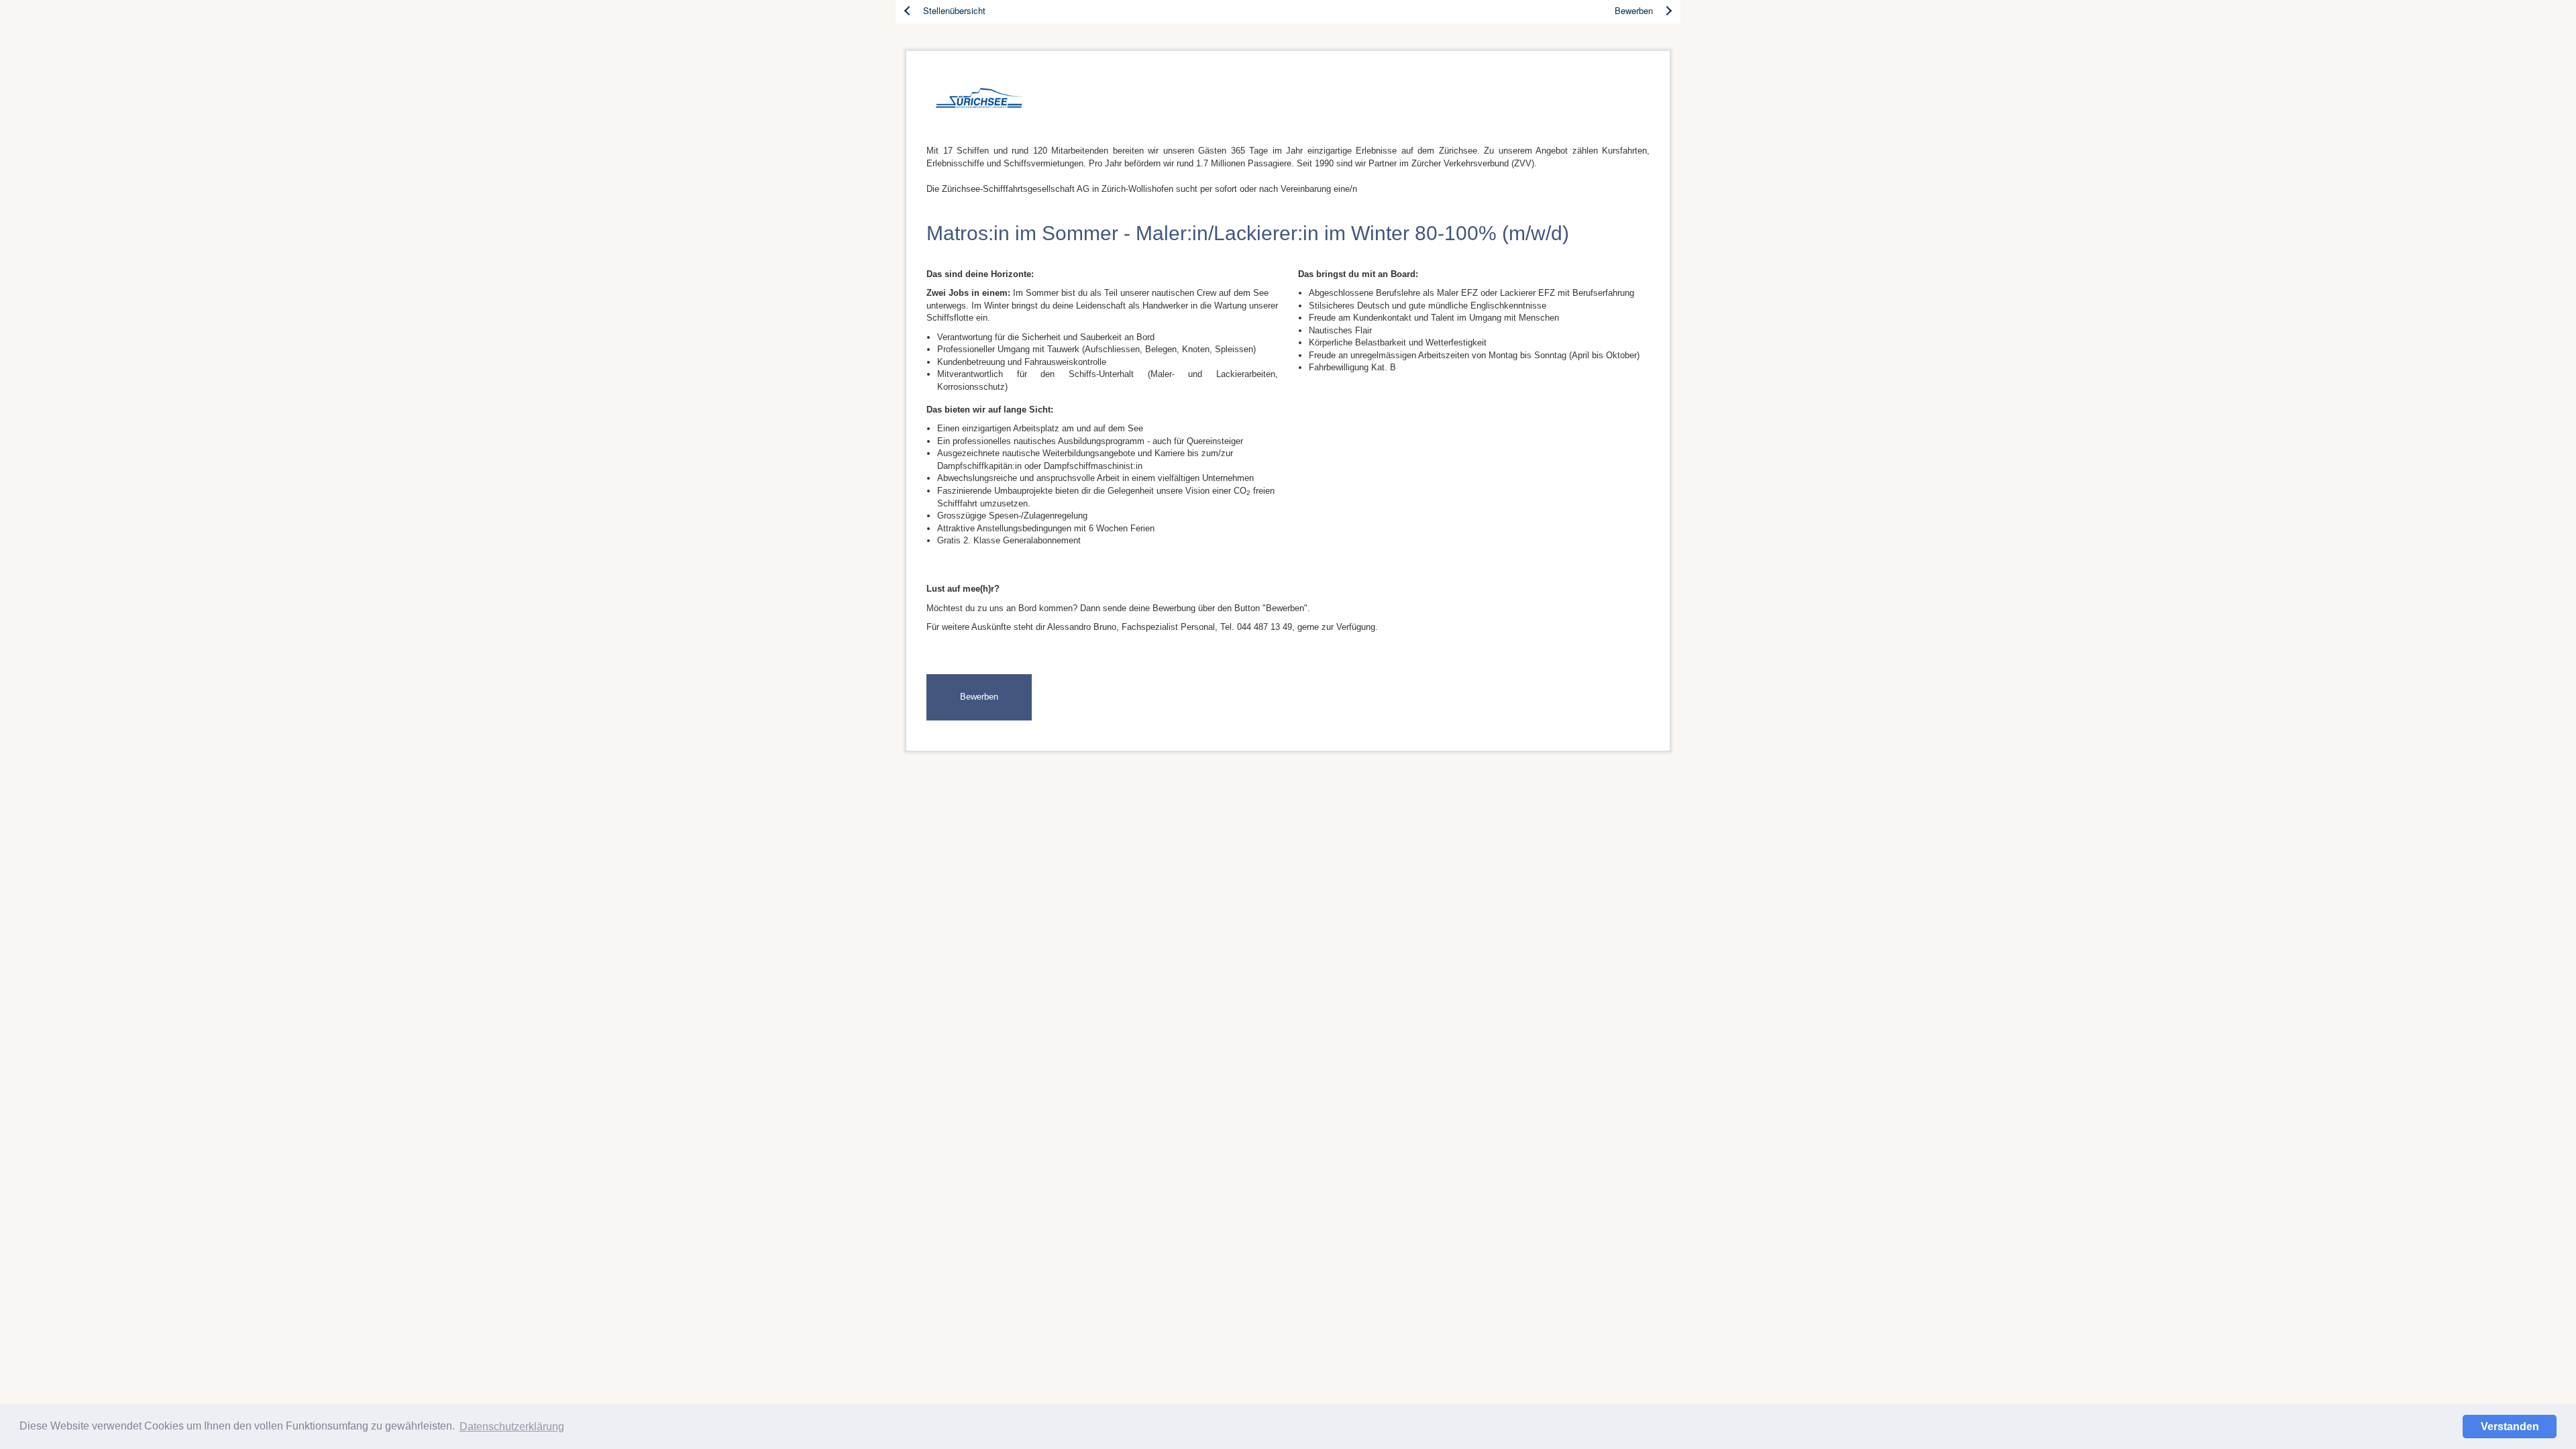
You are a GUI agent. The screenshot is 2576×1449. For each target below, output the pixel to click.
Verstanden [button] (2510, 1427)
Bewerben (979, 697)
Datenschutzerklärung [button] (512, 1427)
